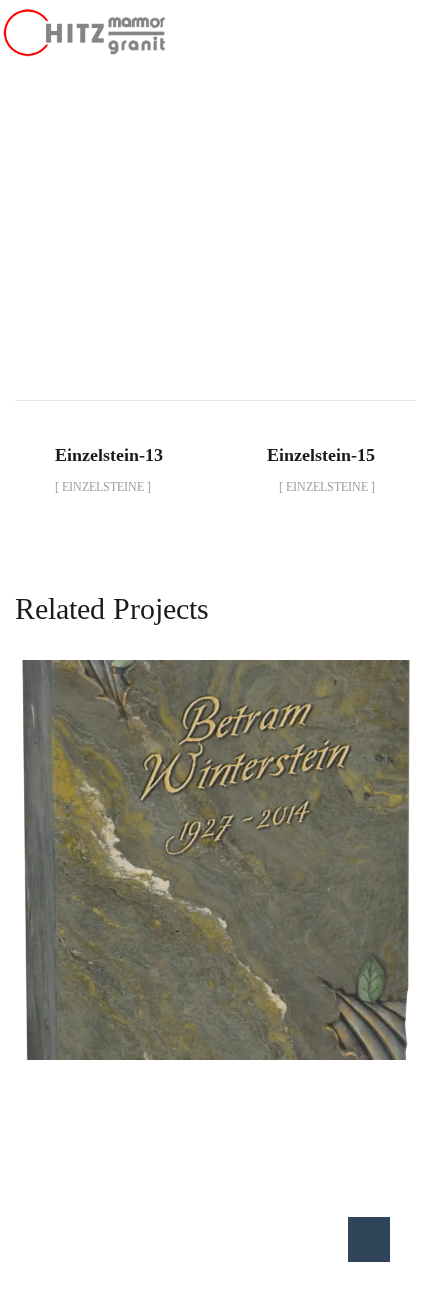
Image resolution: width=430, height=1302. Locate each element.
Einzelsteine (308, 251)
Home (92, 251)
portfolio (185, 251)
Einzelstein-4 (215, 838)
